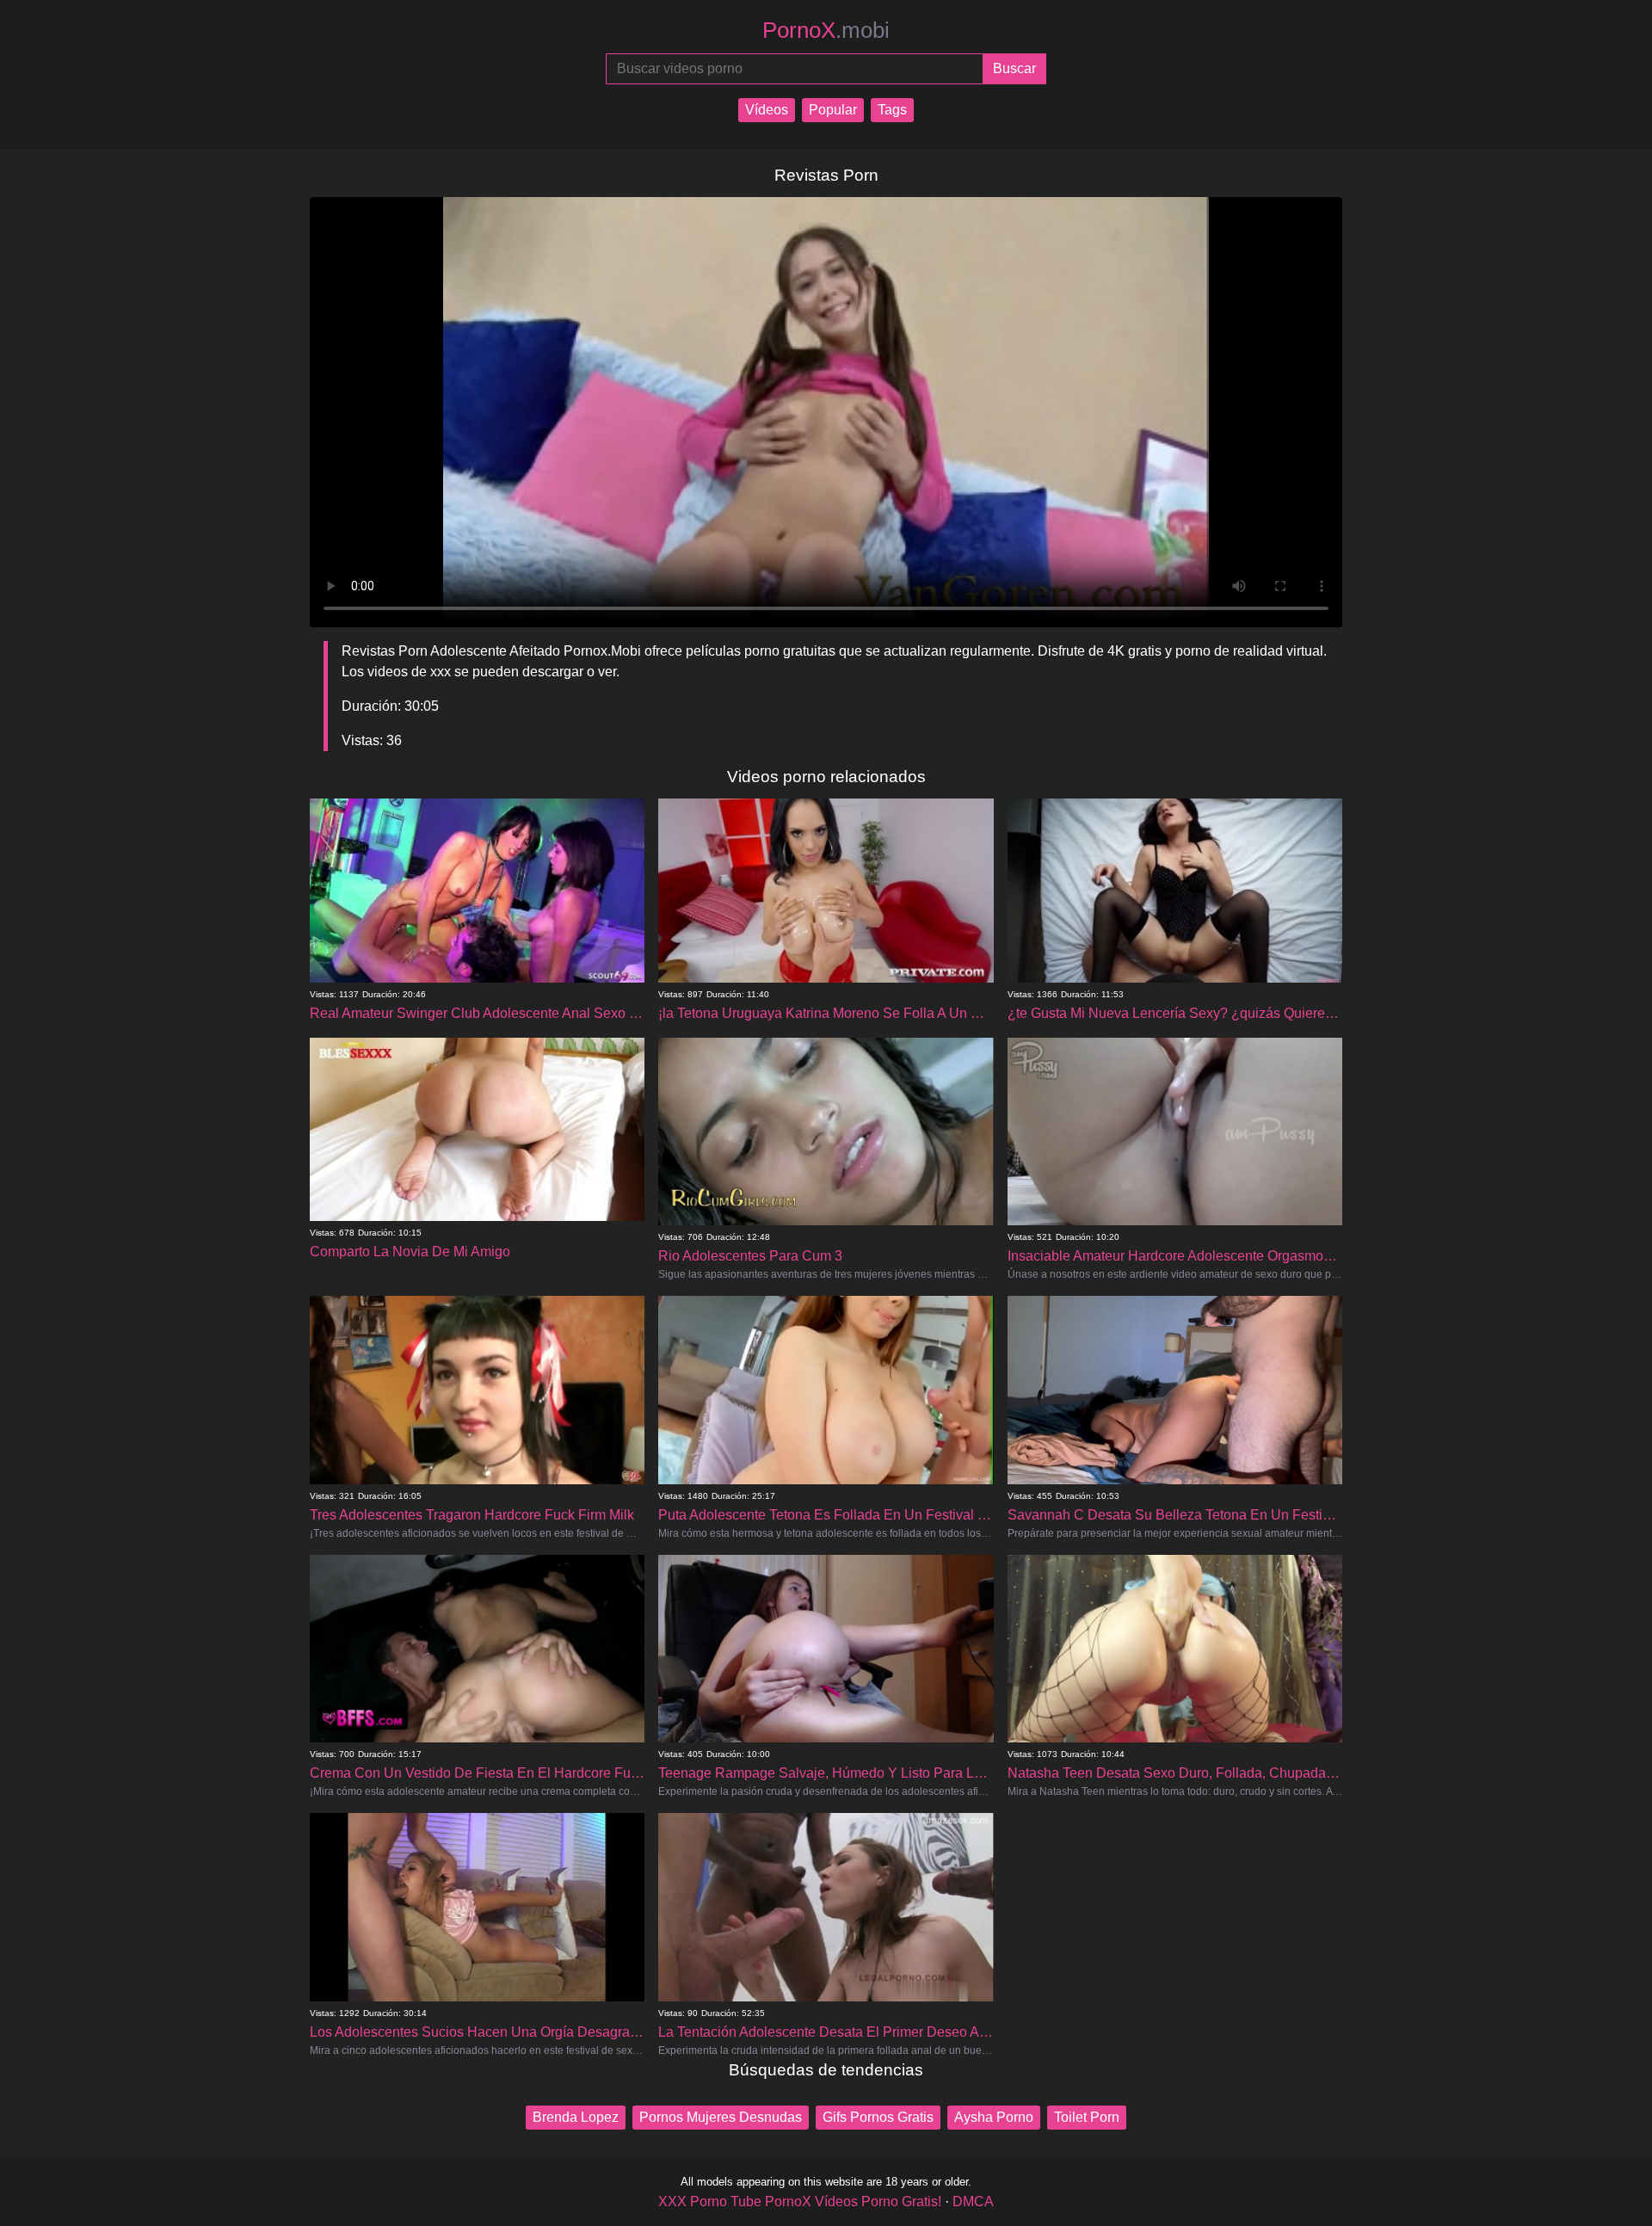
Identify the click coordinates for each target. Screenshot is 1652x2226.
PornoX (826, 30)
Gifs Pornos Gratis (878, 2117)
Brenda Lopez (576, 2117)
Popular (833, 110)
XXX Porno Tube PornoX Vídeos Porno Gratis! (800, 2201)
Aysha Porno (994, 2117)
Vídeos (767, 110)
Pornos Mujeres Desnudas (721, 2117)
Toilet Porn (1087, 2117)
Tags (892, 110)
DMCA (973, 2201)
